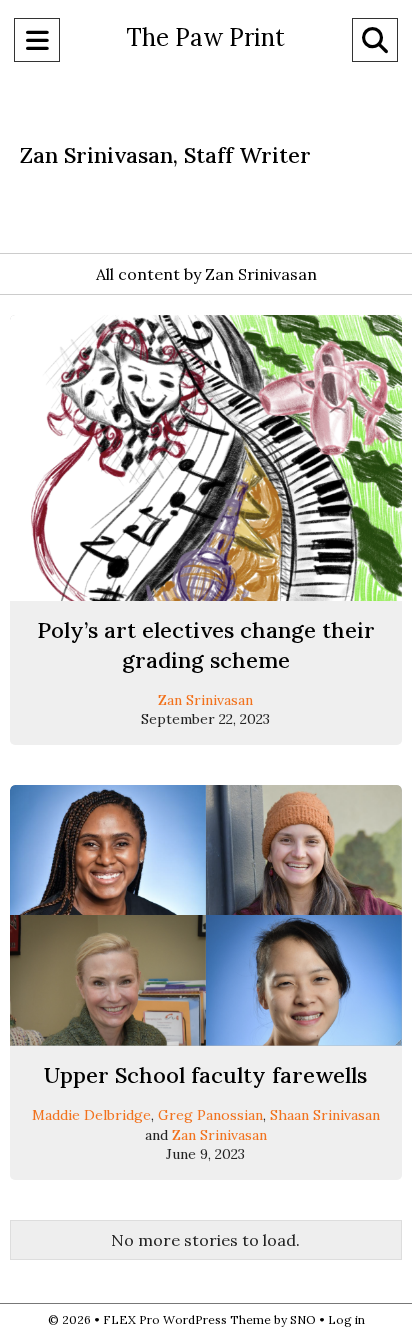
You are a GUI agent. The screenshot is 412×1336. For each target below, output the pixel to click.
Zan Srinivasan (205, 700)
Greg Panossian (210, 1115)
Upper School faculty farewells (205, 1075)
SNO (303, 1319)
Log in (346, 1319)
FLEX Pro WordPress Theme (187, 1319)
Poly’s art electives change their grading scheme (206, 645)
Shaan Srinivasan (325, 1115)
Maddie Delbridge (91, 1115)
